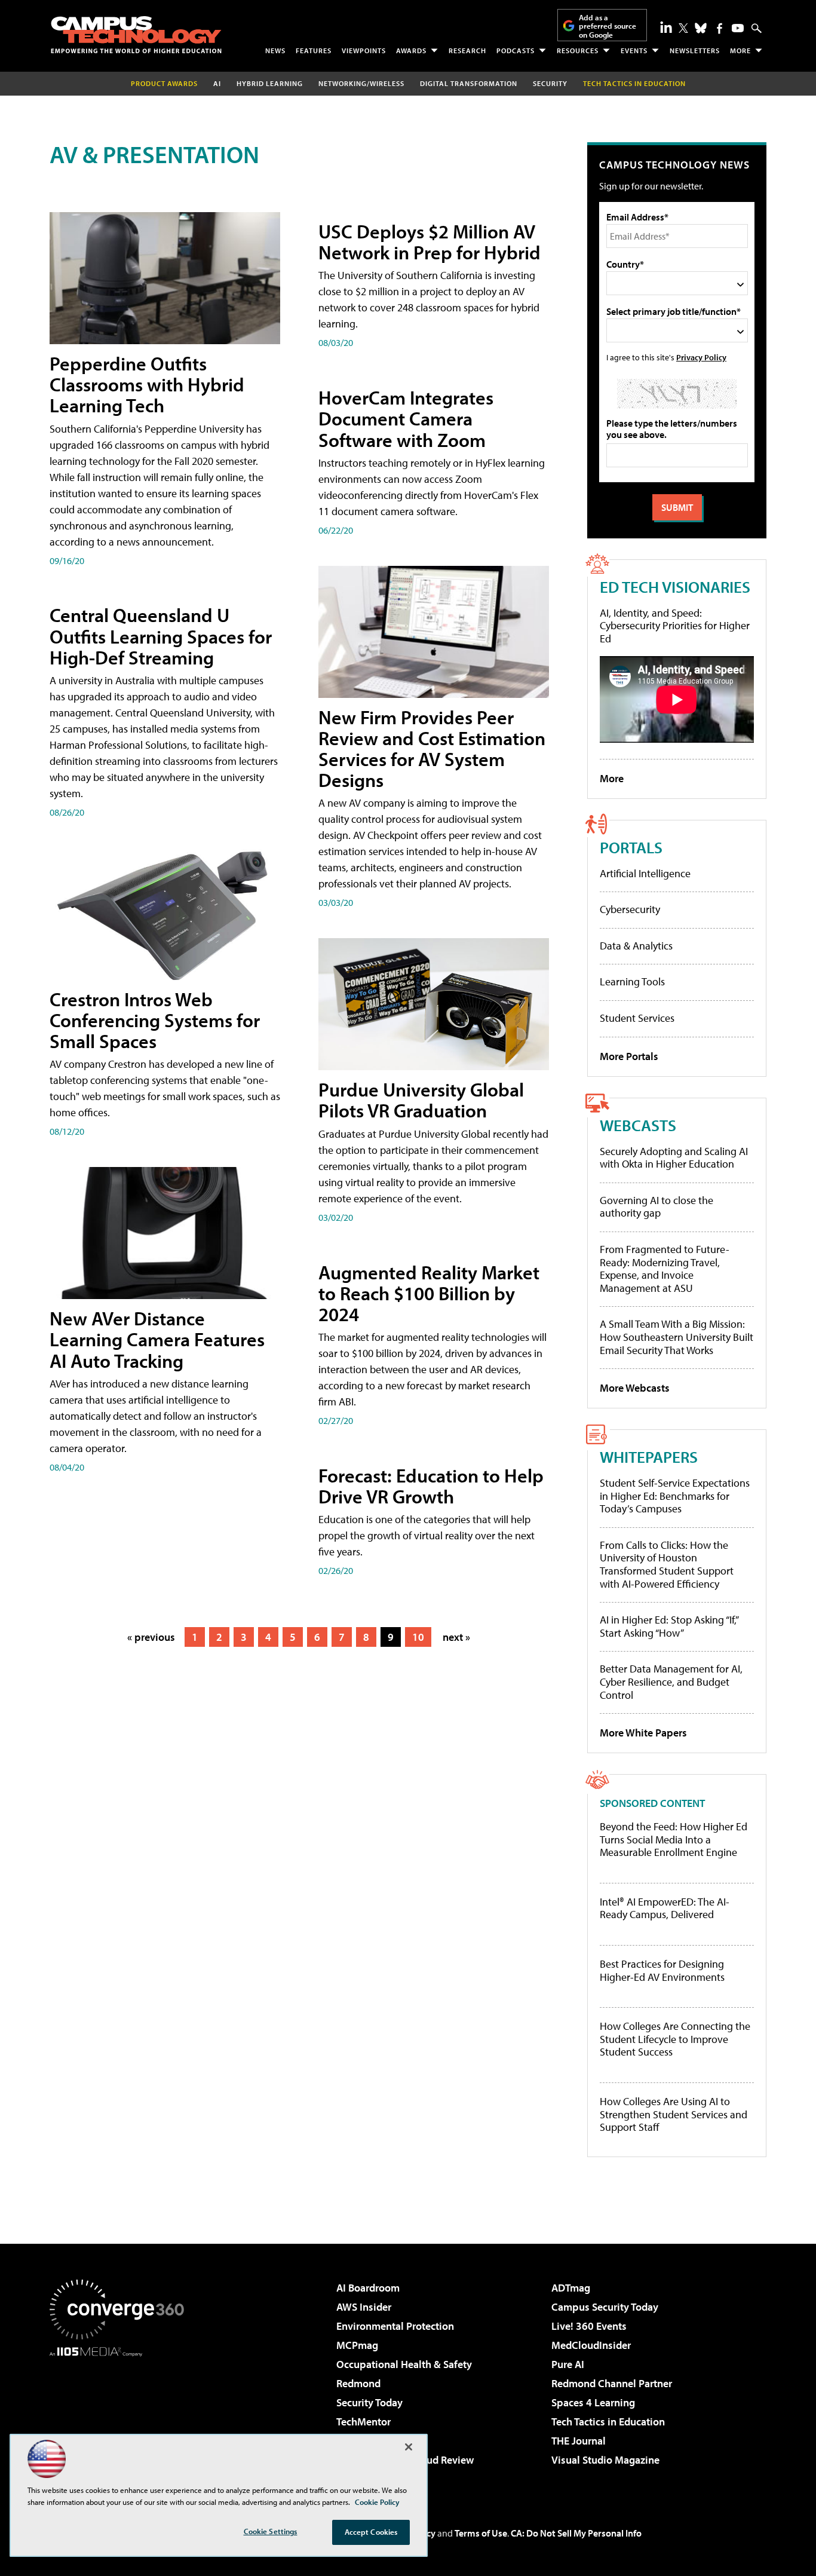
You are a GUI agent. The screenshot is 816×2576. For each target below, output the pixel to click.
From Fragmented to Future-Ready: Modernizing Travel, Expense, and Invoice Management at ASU (665, 1269)
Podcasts (516, 50)
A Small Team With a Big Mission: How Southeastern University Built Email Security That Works (677, 1337)
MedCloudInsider (591, 2345)
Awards (411, 50)
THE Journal (579, 2441)
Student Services (637, 1018)
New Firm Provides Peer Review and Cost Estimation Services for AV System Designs (432, 749)
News (275, 50)
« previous (151, 1637)
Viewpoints (364, 50)
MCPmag (357, 2345)
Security (550, 83)
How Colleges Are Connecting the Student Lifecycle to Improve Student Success (675, 2039)
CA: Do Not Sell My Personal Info (576, 2533)
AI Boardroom (368, 2288)
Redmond (358, 2383)
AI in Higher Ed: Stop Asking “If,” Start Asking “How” (669, 1626)
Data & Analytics (636, 946)
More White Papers (643, 1733)
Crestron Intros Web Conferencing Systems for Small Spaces (155, 1020)
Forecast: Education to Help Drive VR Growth (431, 1486)
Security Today (369, 2402)
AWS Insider (364, 2307)
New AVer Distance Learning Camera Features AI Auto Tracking (157, 1339)
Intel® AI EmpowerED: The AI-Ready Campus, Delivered (665, 1908)
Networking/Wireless (361, 83)
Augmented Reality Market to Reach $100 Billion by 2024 (429, 1293)
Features (314, 50)
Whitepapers (649, 1457)
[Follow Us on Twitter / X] (683, 28)
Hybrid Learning (270, 83)
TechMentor (363, 2422)
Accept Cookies (371, 2532)
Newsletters (695, 50)
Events (634, 50)
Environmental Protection (395, 2326)
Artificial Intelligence (645, 873)
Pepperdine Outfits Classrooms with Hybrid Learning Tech (147, 384)
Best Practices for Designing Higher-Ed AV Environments (662, 1970)
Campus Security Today (605, 2307)
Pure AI (568, 2364)
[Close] (409, 2447)
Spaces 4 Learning (593, 2402)
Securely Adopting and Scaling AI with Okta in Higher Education (674, 1158)
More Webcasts (635, 1388)
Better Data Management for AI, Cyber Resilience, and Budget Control (671, 1681)
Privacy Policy (701, 357)
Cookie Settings (271, 2531)
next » (456, 1637)
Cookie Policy (377, 2502)
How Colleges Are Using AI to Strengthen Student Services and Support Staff (674, 2114)
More (740, 50)
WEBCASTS (638, 1125)
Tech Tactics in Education (608, 2422)
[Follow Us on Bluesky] (701, 28)
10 (418, 1637)
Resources (578, 50)
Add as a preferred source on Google (608, 26)
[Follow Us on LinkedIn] (666, 27)
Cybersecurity (630, 909)
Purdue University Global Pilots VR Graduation (421, 1100)
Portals (631, 847)
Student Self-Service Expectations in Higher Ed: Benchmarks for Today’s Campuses (675, 1496)
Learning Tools (632, 981)
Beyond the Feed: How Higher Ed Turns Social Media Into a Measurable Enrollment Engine (674, 1840)
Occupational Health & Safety (404, 2364)
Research (467, 50)
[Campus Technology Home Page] (136, 35)
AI (217, 83)
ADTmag (571, 2288)
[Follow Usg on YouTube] (738, 28)
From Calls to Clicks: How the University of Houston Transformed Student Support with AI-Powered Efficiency (667, 1564)
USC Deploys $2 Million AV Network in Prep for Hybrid (430, 242)
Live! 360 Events (589, 2326)
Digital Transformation (469, 83)
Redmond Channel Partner (612, 2383)
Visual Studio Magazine (605, 2460)
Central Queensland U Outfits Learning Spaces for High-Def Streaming (161, 636)
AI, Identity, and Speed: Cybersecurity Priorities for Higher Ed (675, 626)
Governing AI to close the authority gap (657, 1207)
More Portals (629, 1056)
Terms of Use (481, 2533)
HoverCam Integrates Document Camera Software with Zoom (406, 418)
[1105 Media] (121, 2418)
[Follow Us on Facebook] (720, 28)
